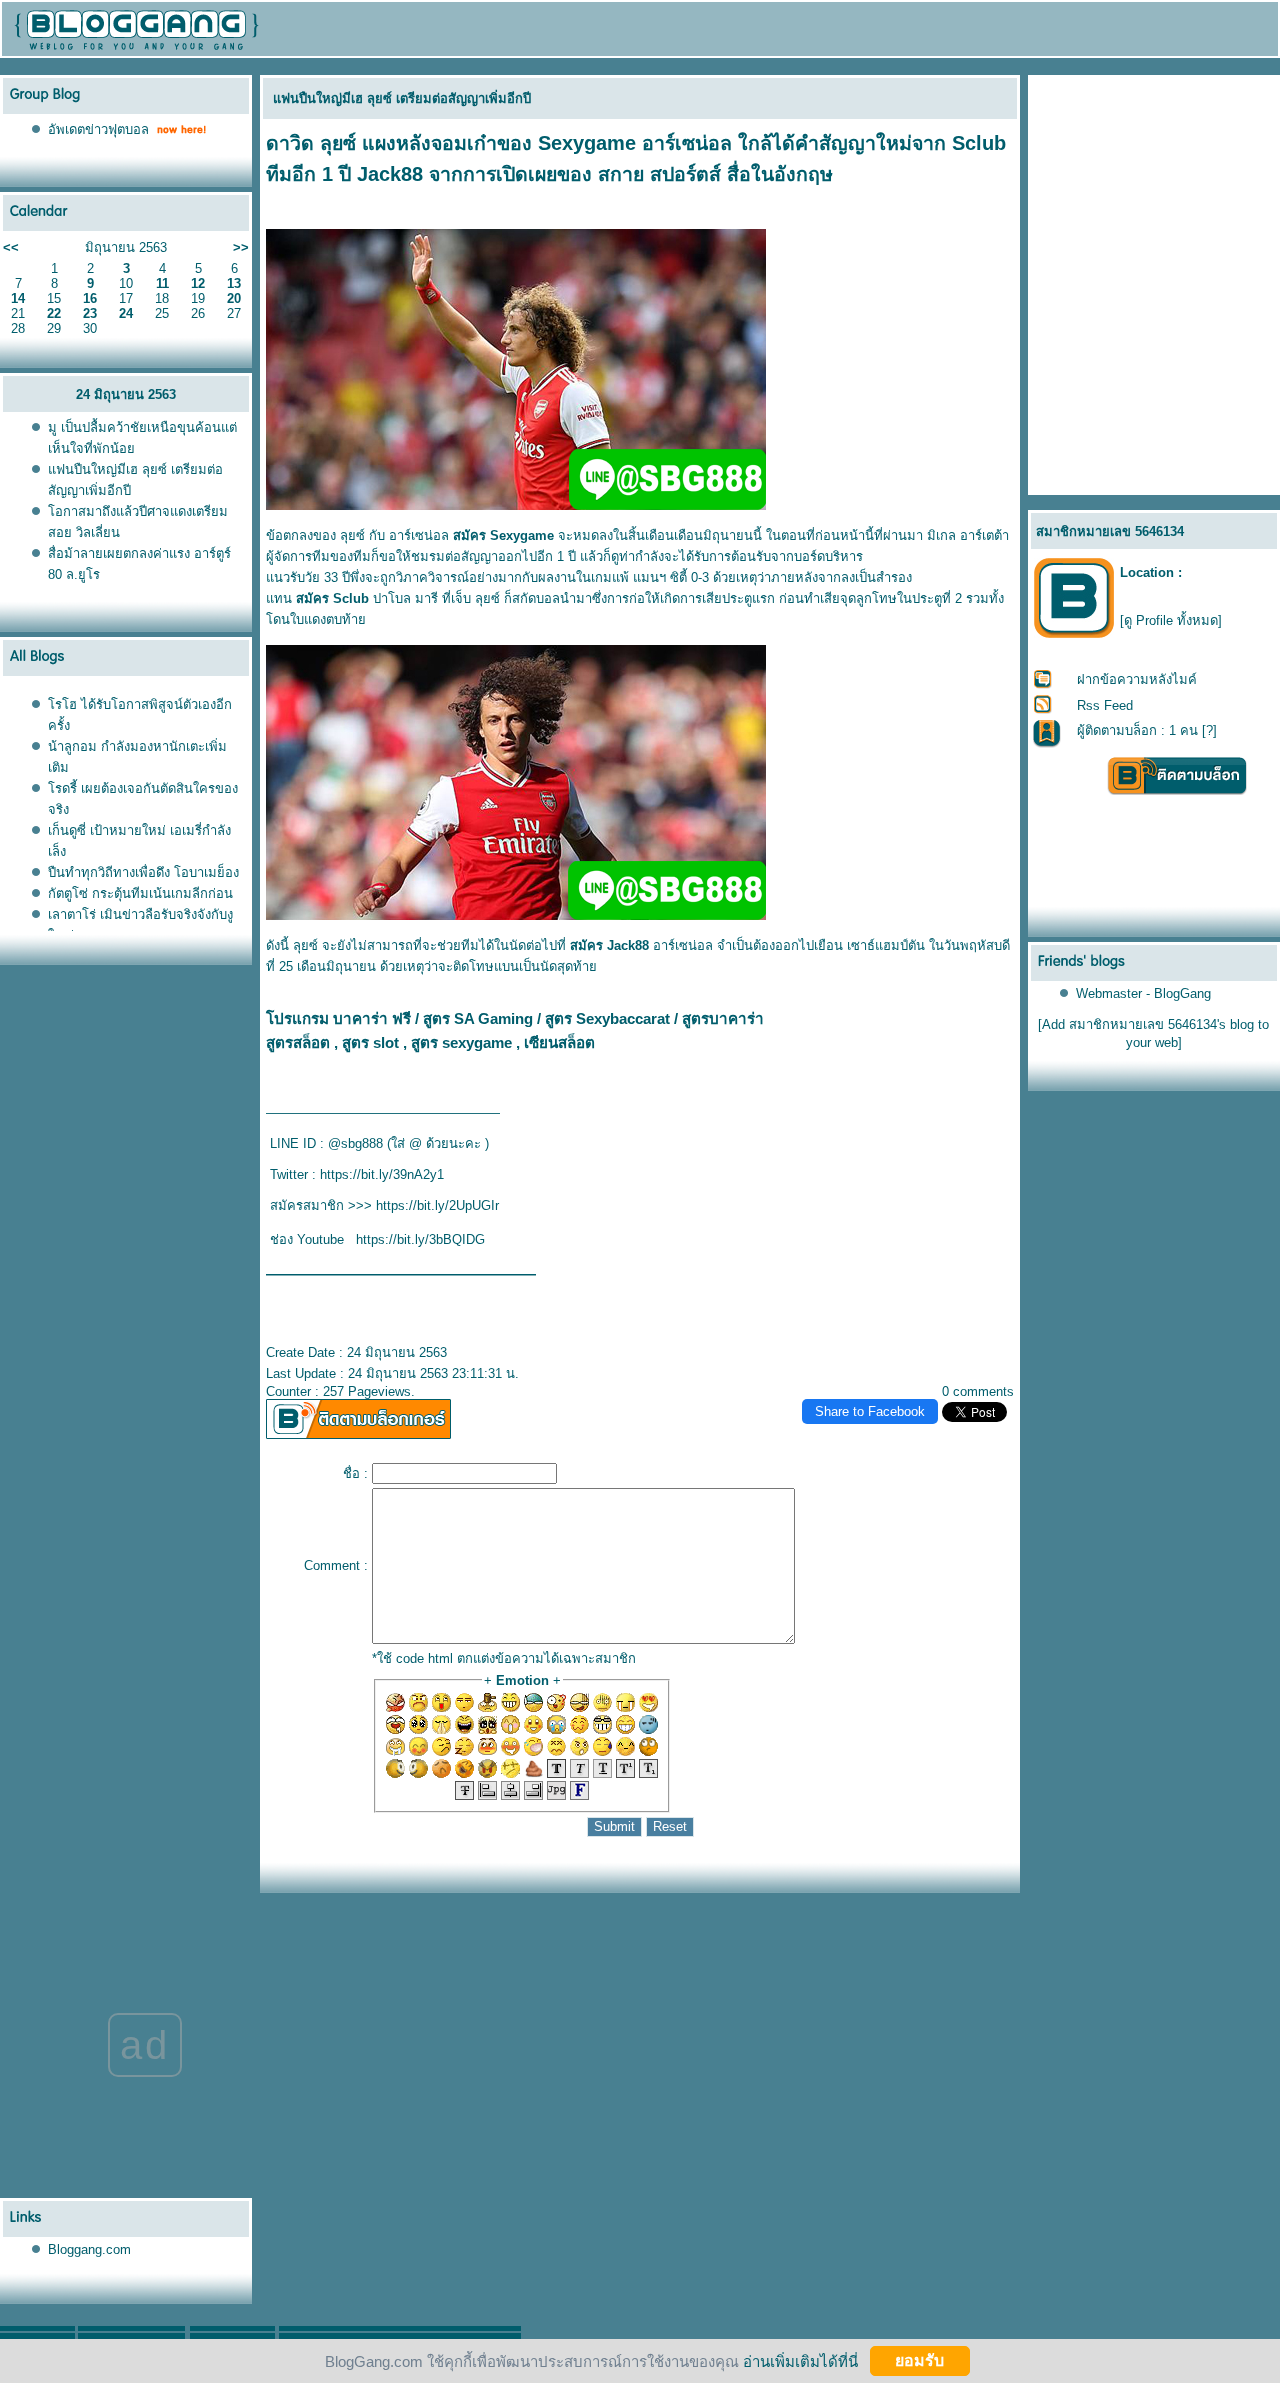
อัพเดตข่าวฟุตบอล (98, 129)
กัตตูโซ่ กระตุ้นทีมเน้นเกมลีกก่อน (140, 893)
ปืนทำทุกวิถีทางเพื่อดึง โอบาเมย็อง (143, 872)
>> (241, 247)
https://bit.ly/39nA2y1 (382, 1174)
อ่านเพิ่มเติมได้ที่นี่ (800, 2360)
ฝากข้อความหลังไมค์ (1137, 679)
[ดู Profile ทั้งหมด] (1171, 620)
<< (11, 247)
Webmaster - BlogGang (1143, 993)
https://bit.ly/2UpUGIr (437, 1205)
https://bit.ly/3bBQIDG (420, 1239)
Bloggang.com (89, 2249)
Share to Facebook (870, 1411)
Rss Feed (1105, 705)
